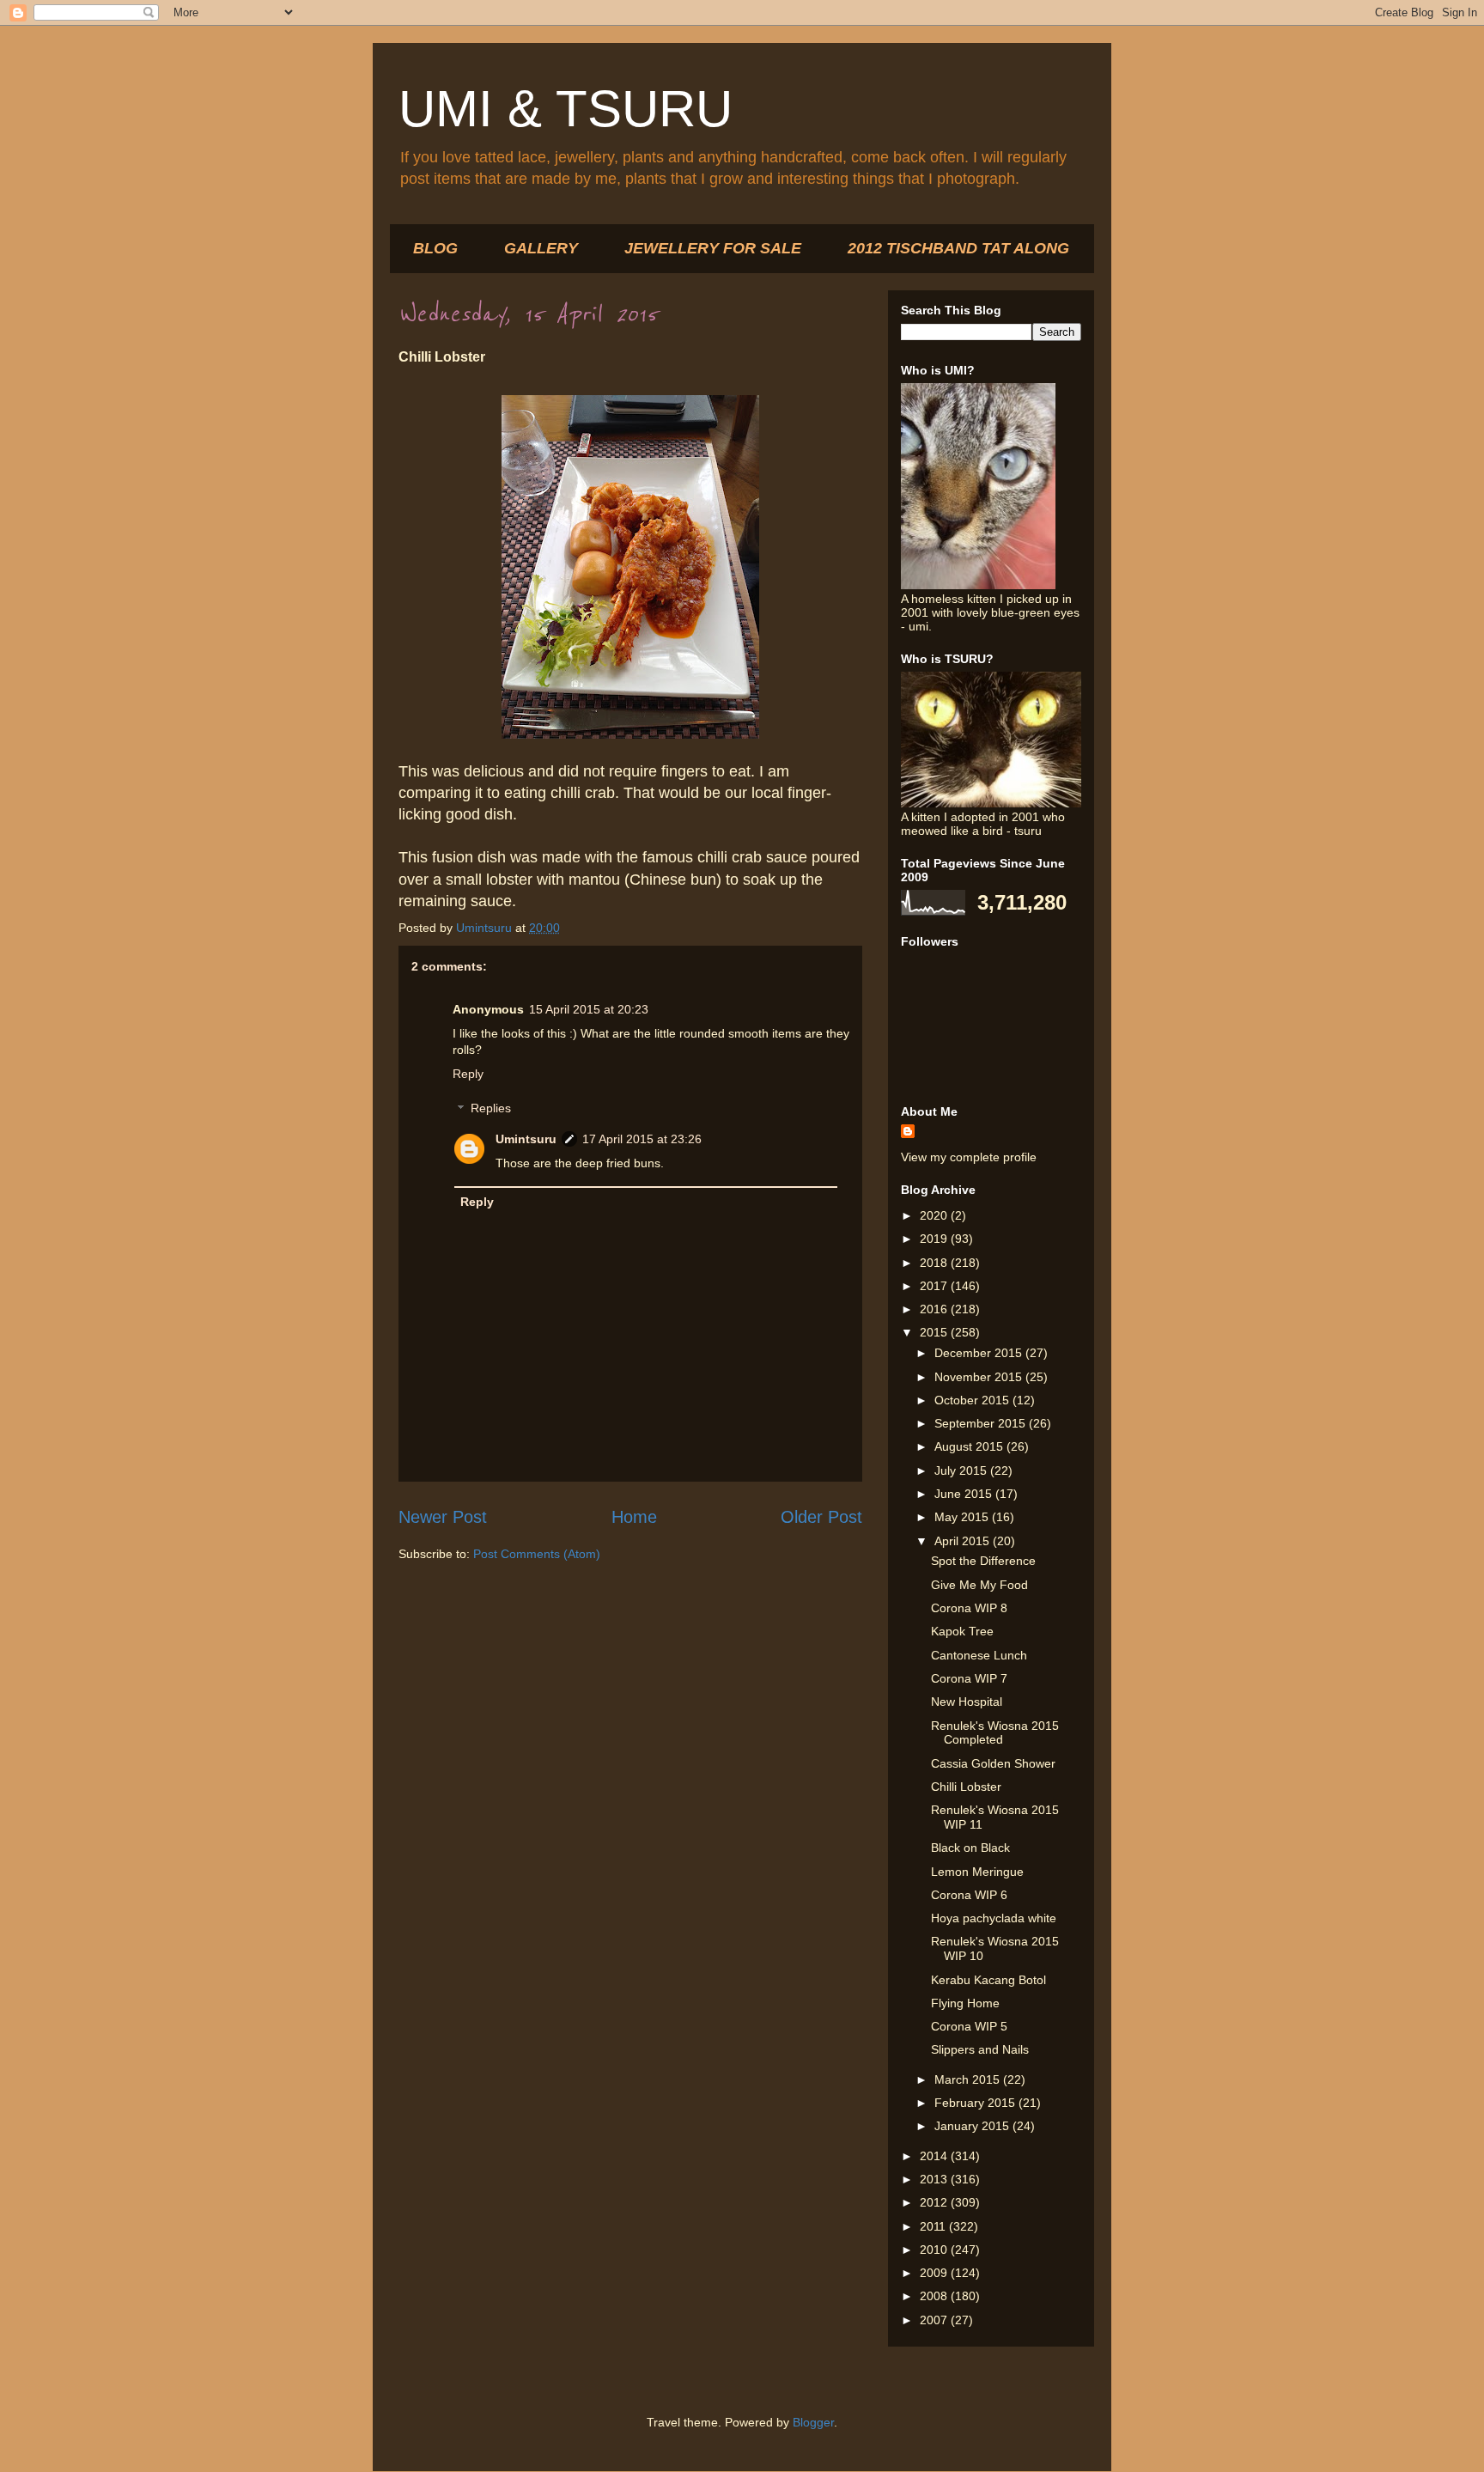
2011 (934, 2226)
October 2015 (973, 1400)
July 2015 (962, 1470)
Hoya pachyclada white (994, 1918)
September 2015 (982, 1423)
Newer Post (443, 1517)
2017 (935, 1286)
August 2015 (970, 1446)
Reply (468, 1074)
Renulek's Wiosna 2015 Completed (995, 1733)
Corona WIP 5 (969, 2026)
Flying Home (965, 2003)
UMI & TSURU (566, 109)
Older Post (821, 1517)
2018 (935, 1263)
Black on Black (970, 1848)
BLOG (435, 248)
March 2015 (969, 2079)
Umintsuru (526, 1139)
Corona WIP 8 (969, 1608)
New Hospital (967, 1702)
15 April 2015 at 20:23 (589, 1009)
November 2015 (980, 1377)
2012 (935, 2202)
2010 (935, 2250)
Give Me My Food (979, 1585)
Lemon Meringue (977, 1872)
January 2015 (973, 2126)
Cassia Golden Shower (993, 1763)
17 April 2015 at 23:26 (642, 1139)
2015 (935, 1332)
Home (634, 1517)
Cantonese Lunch (979, 1655)
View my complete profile (969, 1157)
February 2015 (976, 2103)
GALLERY (541, 248)
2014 (935, 2156)
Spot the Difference (983, 1561)
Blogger (813, 2422)
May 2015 (963, 1517)
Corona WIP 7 (969, 1678)
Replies (491, 1109)
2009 (935, 2273)
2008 (935, 2296)
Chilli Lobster (966, 1787)
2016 (935, 1309)
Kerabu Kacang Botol (988, 1980)
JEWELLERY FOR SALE (713, 248)
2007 (935, 2320)
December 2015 (980, 1353)
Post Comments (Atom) (537, 1554)
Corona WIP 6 (969, 1895)
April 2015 (964, 1541)
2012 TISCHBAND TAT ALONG (958, 248)
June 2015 (965, 1494)
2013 (935, 2179)
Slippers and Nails (980, 2049)
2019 (935, 1239)
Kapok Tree (962, 1631)
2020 (935, 1215)
